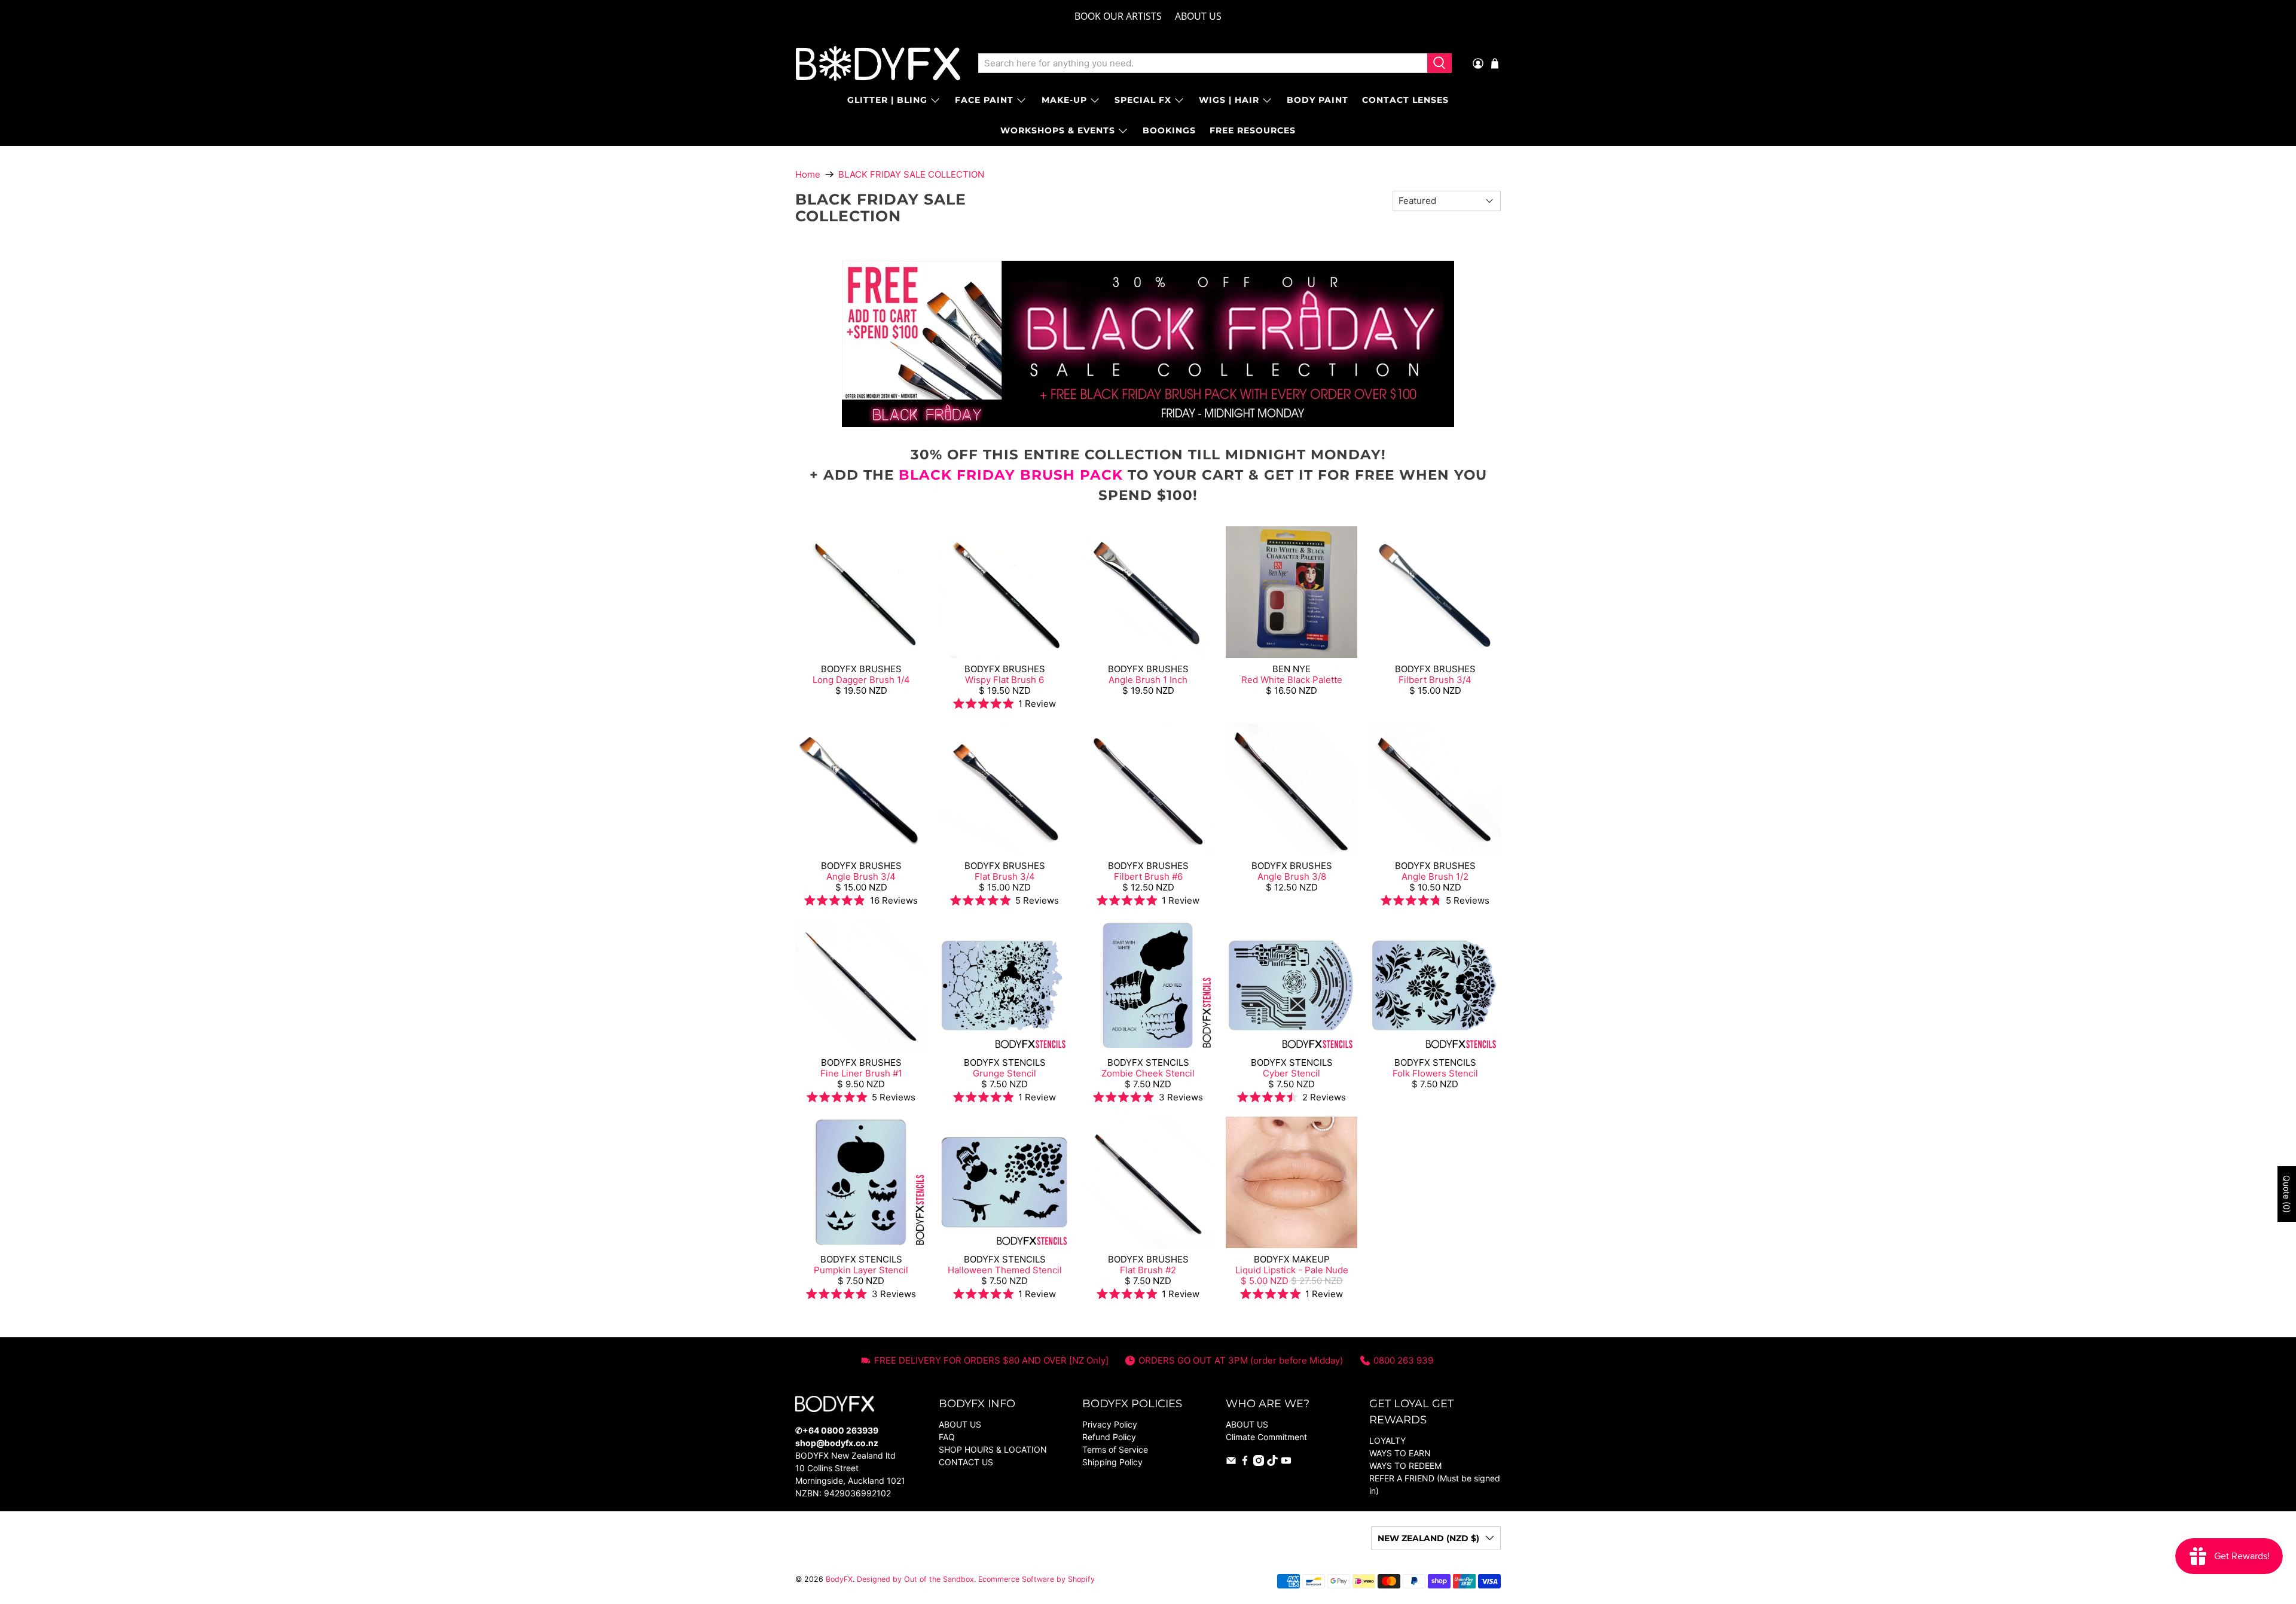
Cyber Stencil (1291, 1073)
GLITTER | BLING (887, 100)
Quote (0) (2287, 1194)
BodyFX (839, 1579)
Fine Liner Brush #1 (861, 1073)
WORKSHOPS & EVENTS (1058, 130)
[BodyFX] (878, 63)
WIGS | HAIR (1229, 100)
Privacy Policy (1110, 1424)
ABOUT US (1198, 16)
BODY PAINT (1318, 100)
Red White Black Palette (1292, 680)
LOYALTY (1387, 1440)
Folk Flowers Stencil (1435, 1073)
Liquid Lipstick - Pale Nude (1292, 1270)
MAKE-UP (1064, 100)
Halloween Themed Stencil (1005, 1270)
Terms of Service (1115, 1449)
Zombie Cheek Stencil (1148, 1073)
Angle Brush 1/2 (1435, 876)
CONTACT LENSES (1405, 100)
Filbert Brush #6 (1148, 876)
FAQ (947, 1437)
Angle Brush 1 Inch (1148, 680)
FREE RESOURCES (1253, 130)
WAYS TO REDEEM (1405, 1466)
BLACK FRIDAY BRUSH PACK (1011, 475)
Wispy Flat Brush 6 (1004, 680)
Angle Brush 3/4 (861, 876)
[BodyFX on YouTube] (1286, 1463)
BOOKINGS (1169, 130)
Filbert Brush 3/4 (1435, 680)
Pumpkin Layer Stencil (861, 1270)
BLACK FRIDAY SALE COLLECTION (911, 174)
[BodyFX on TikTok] (1272, 1463)
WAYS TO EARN (1400, 1453)
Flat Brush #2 (1148, 1270)
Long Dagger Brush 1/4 (861, 680)
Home (808, 174)
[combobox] (1203, 63)
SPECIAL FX (1143, 100)
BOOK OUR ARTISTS (1118, 16)
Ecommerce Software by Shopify (1036, 1579)
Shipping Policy (1112, 1462)
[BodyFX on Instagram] (1259, 1463)
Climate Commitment (1266, 1437)
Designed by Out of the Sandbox (915, 1579)
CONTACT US (966, 1462)
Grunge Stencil (1004, 1073)
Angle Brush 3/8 (1292, 876)
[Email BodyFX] (1231, 1463)
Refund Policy (1109, 1437)
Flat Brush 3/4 (1005, 876)
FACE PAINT (984, 100)
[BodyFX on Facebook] (1245, 1463)
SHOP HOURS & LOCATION (993, 1449)
